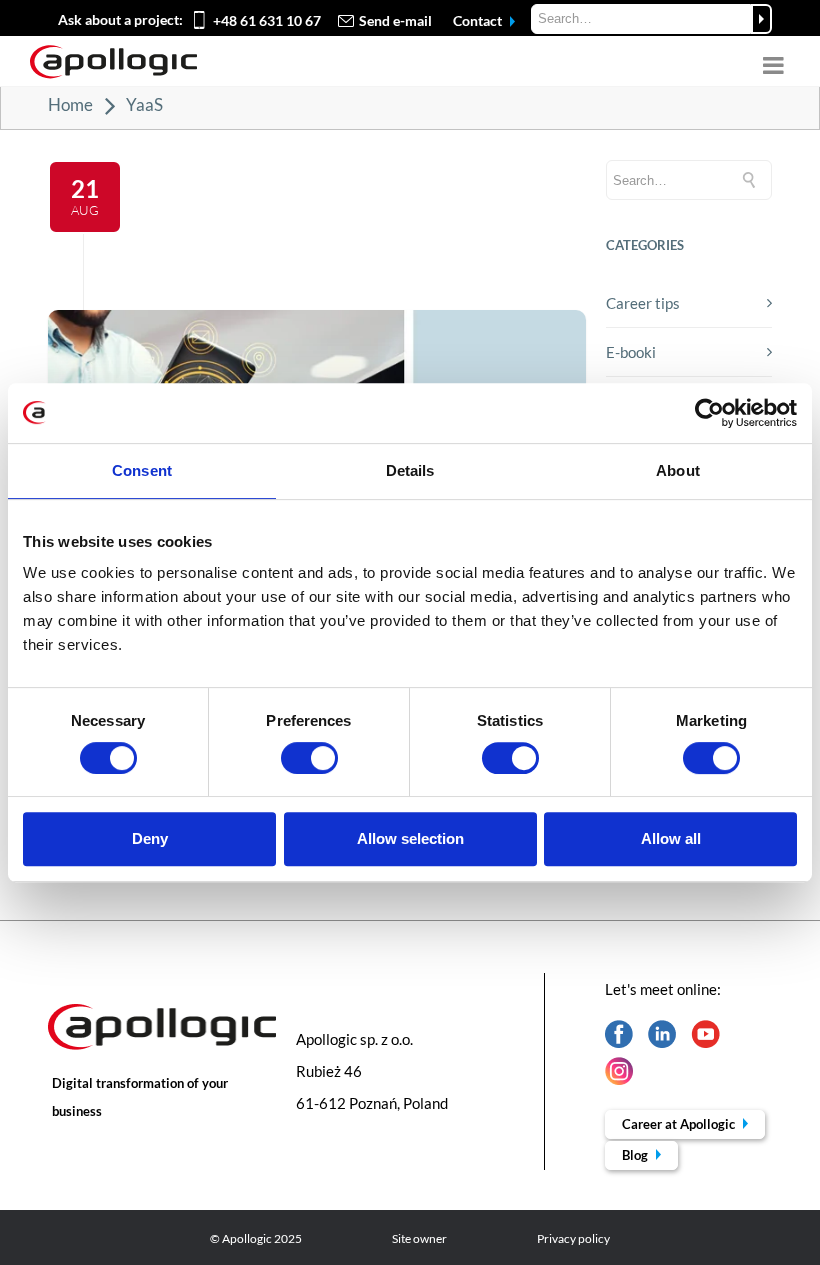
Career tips (643, 303)
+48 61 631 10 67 (267, 20)
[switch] (309, 758)
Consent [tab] (142, 470)
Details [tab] (410, 470)
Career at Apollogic (680, 1124)
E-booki (631, 352)
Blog (636, 1155)
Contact (479, 20)
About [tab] (678, 470)
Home (70, 104)
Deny (150, 838)
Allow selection (410, 838)
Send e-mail (395, 20)
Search (761, 19)
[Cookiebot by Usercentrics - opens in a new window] (709, 413)
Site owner (419, 1238)
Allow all (671, 838)
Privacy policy (573, 1238)
